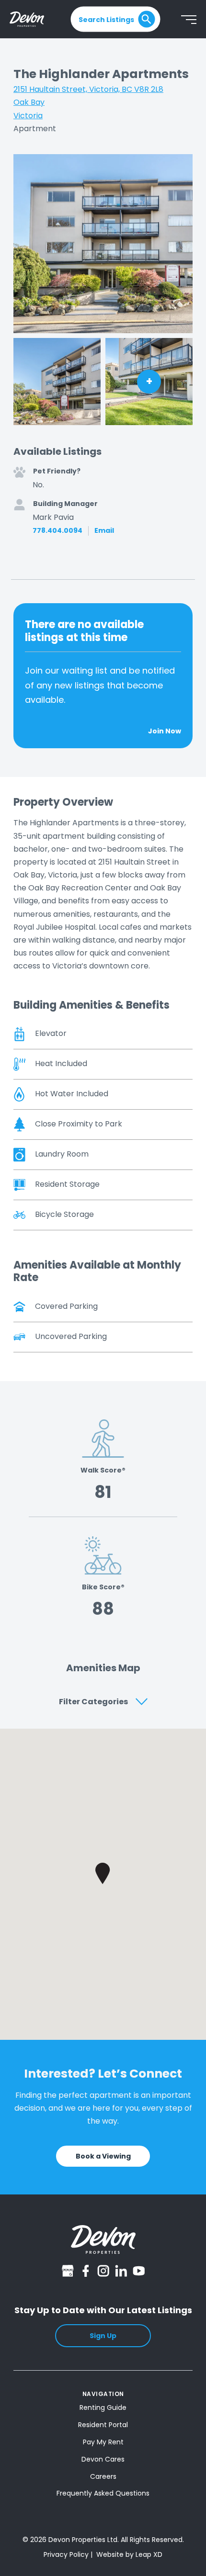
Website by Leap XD (129, 2554)
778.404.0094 (57, 531)
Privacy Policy (66, 2554)
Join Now (165, 731)
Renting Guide (103, 2407)
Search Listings (106, 19)
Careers (103, 2476)
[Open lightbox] (103, 244)
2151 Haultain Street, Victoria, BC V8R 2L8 (88, 89)
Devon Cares (103, 2459)
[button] (103, 1873)
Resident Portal (103, 2425)
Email (104, 531)
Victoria (28, 116)
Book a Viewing (103, 2156)
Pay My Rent (103, 2442)
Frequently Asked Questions (103, 2493)
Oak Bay (29, 102)
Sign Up (103, 2336)
